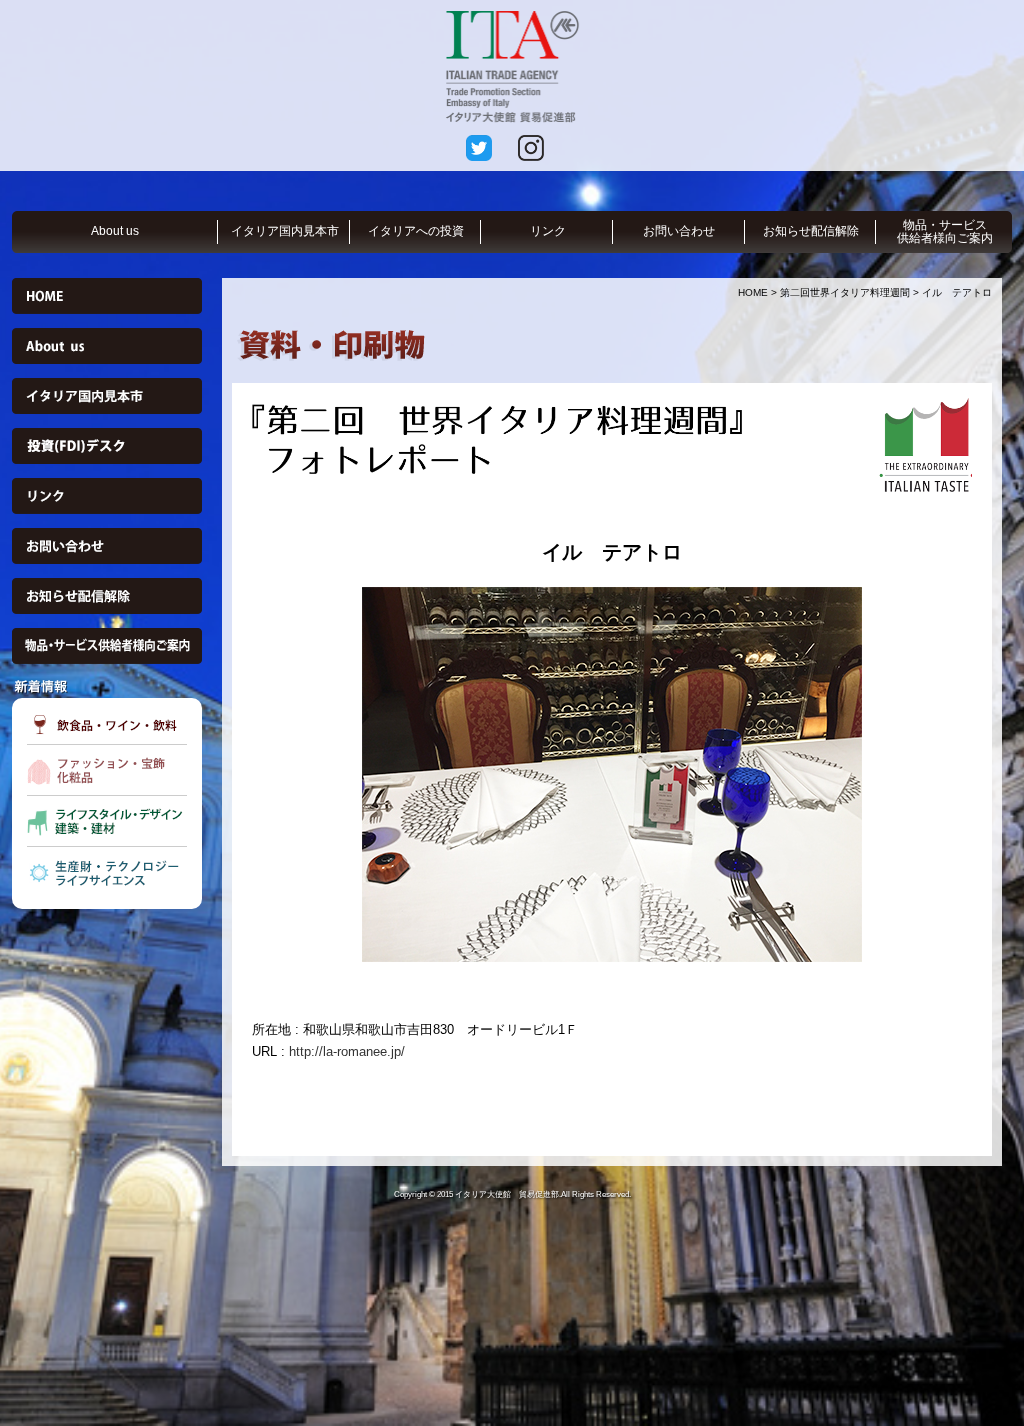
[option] (612, 774)
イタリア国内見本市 (285, 231)
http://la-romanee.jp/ (347, 1051)
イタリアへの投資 (416, 231)
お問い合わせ (679, 231)
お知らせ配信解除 (811, 231)
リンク (548, 231)
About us (115, 231)
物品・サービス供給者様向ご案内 (945, 231)
